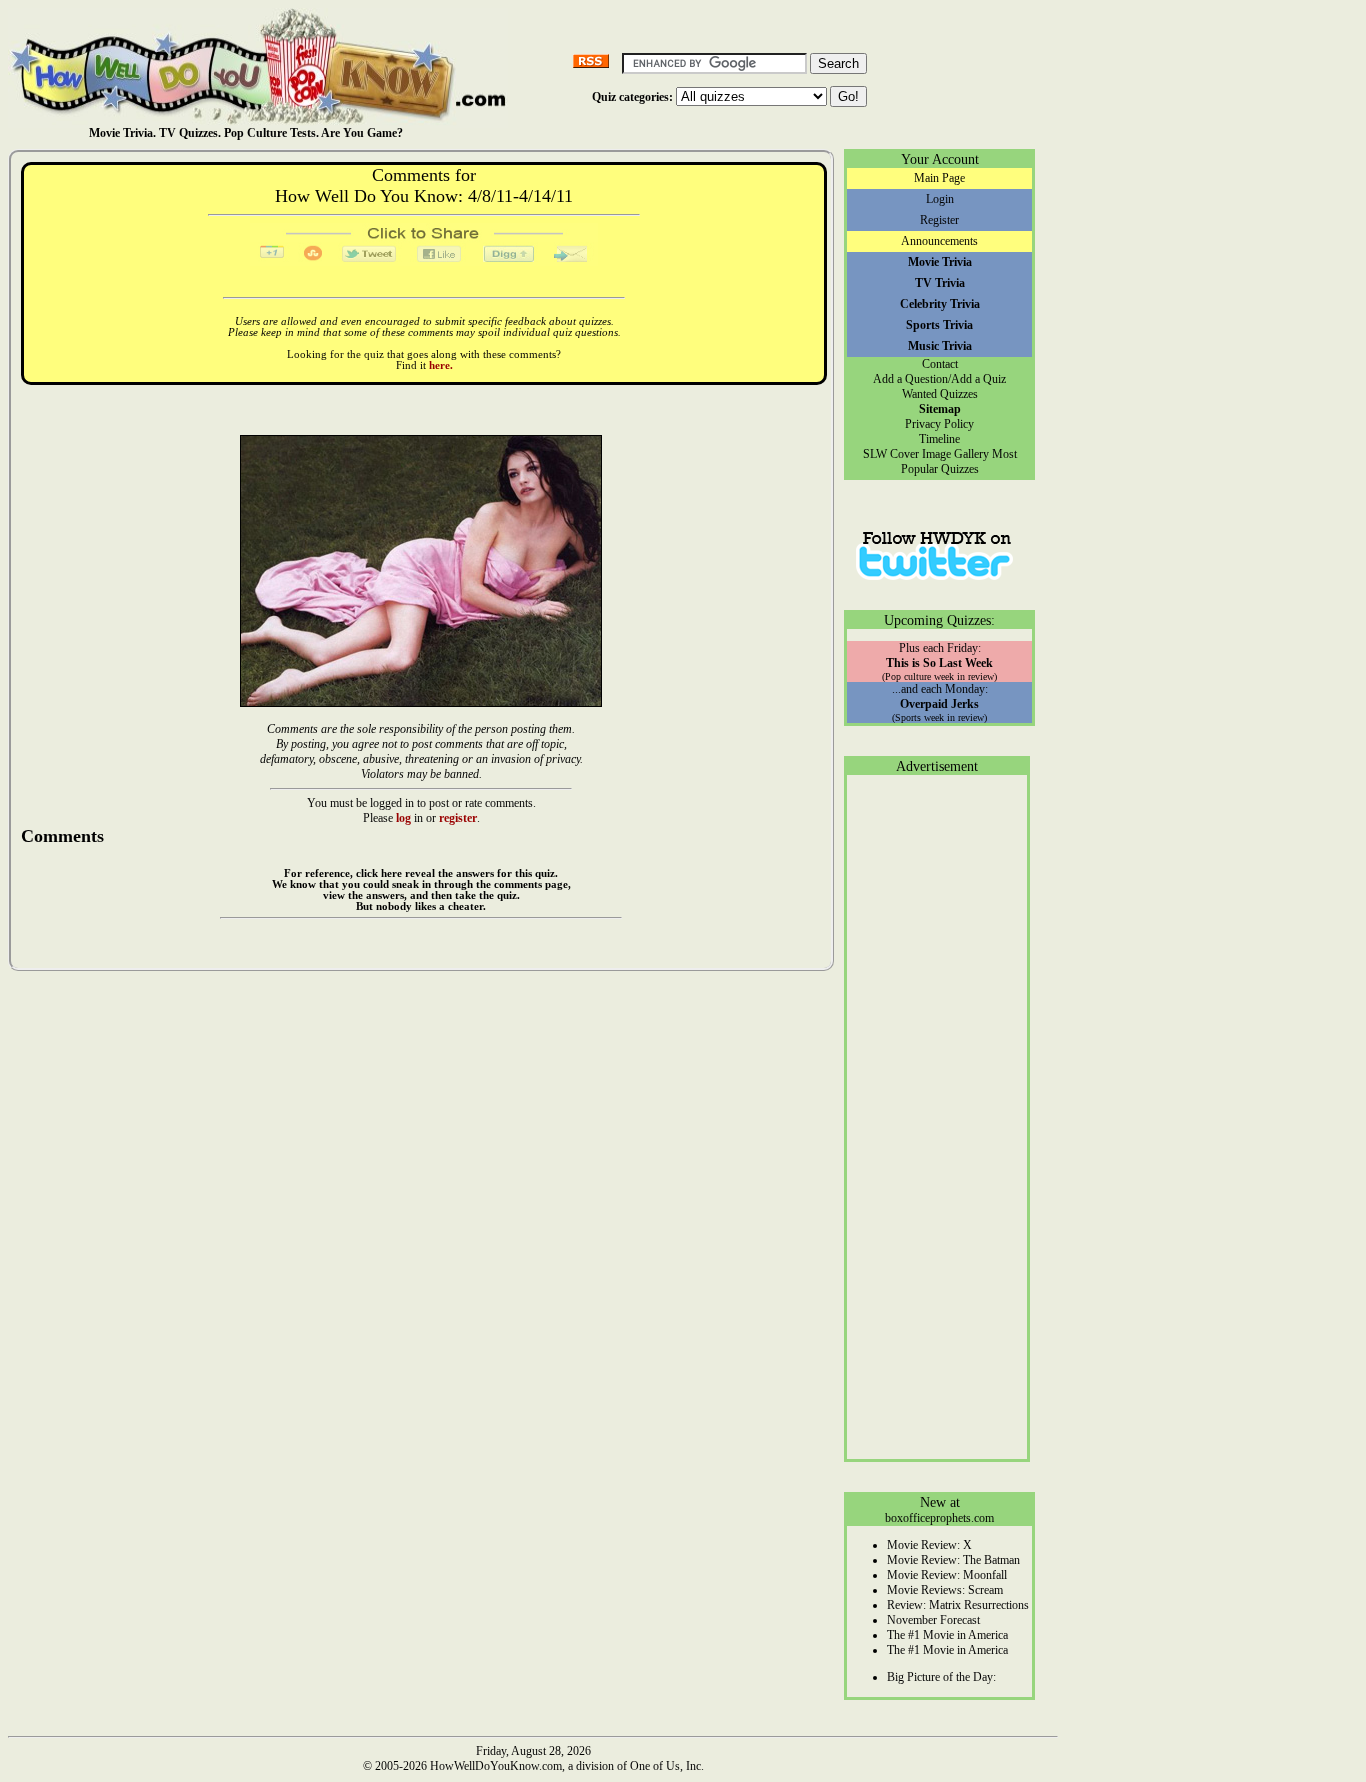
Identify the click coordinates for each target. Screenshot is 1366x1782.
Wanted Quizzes (940, 394)
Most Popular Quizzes (959, 461)
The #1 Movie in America (947, 1635)
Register (939, 220)
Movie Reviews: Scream (945, 1590)
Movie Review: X (929, 1545)
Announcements (939, 241)
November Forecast (933, 1620)
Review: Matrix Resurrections (958, 1605)
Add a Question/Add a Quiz (939, 379)
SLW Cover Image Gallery (926, 454)
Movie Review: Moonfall (947, 1575)
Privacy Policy (939, 424)
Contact (940, 364)
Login (940, 199)
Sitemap (940, 409)
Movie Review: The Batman (953, 1560)
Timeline (939, 439)
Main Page (939, 178)
